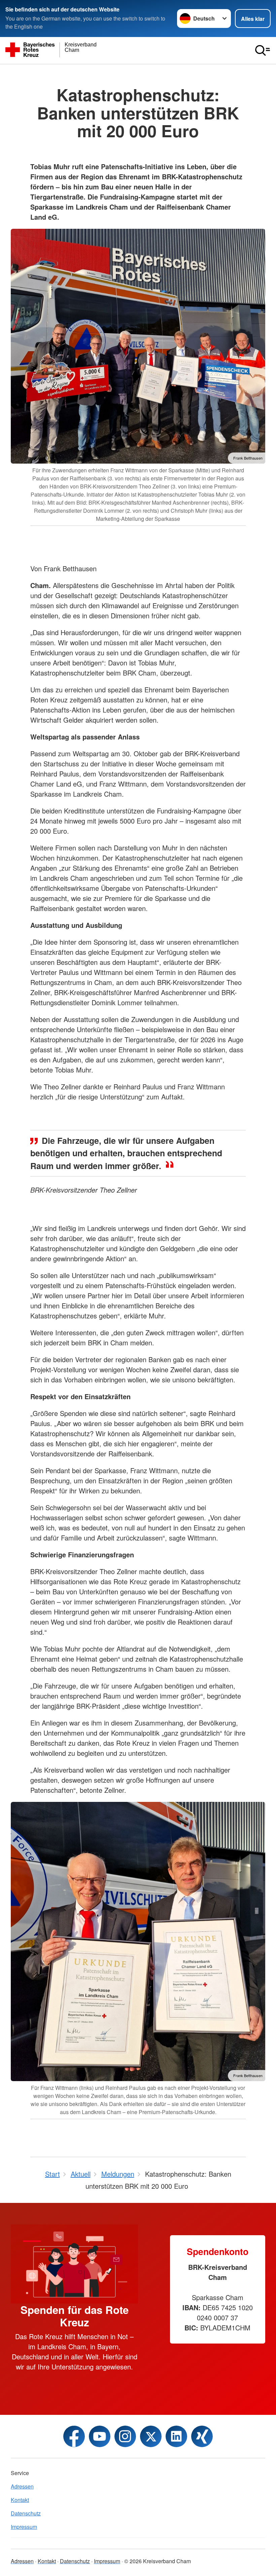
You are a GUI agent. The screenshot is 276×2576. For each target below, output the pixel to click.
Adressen (22, 2486)
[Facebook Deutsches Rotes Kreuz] (74, 2436)
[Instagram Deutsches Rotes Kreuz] (125, 2436)
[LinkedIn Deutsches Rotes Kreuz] (176, 2436)
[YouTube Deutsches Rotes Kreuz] (100, 2436)
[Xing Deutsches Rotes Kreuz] (202, 2436)
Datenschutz (26, 2513)
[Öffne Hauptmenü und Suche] (263, 50)
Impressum (24, 2527)
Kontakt (20, 2500)
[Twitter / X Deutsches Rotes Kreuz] (151, 2436)
